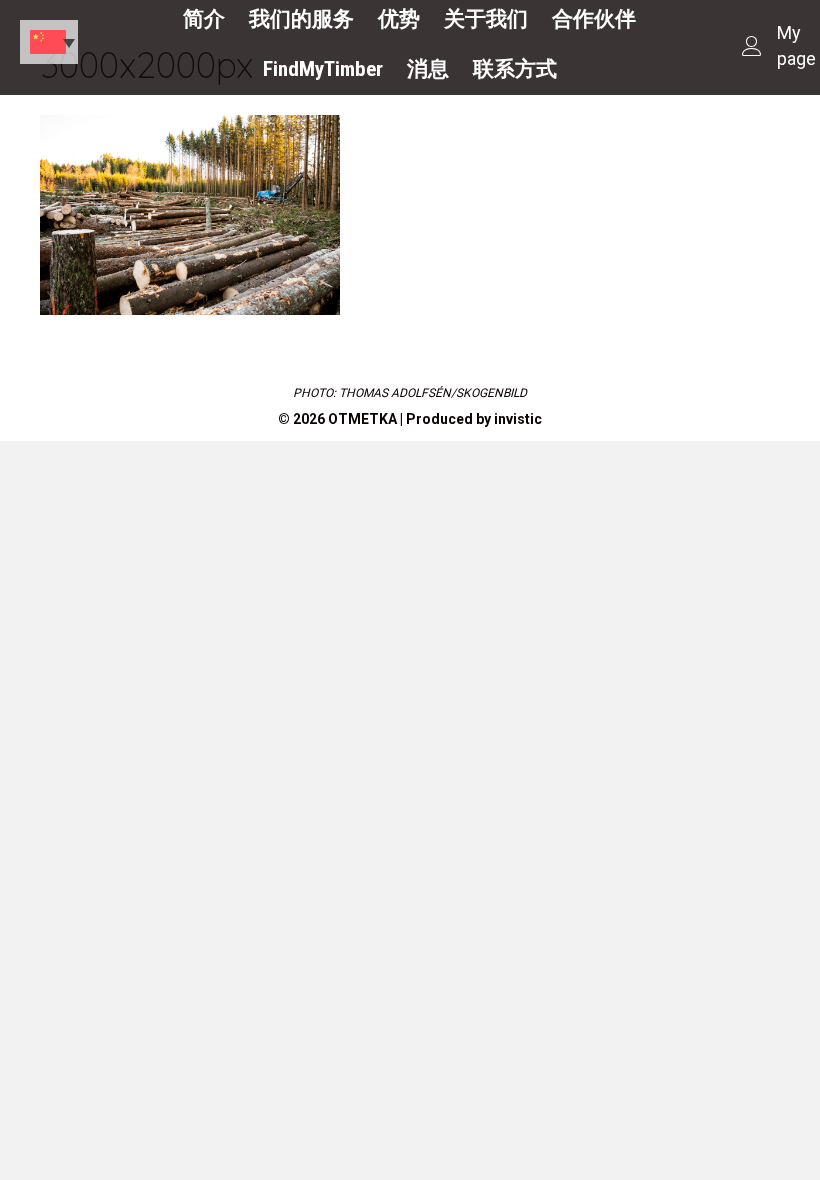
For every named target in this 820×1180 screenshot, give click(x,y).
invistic (518, 419)
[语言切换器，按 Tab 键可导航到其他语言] (49, 42)
